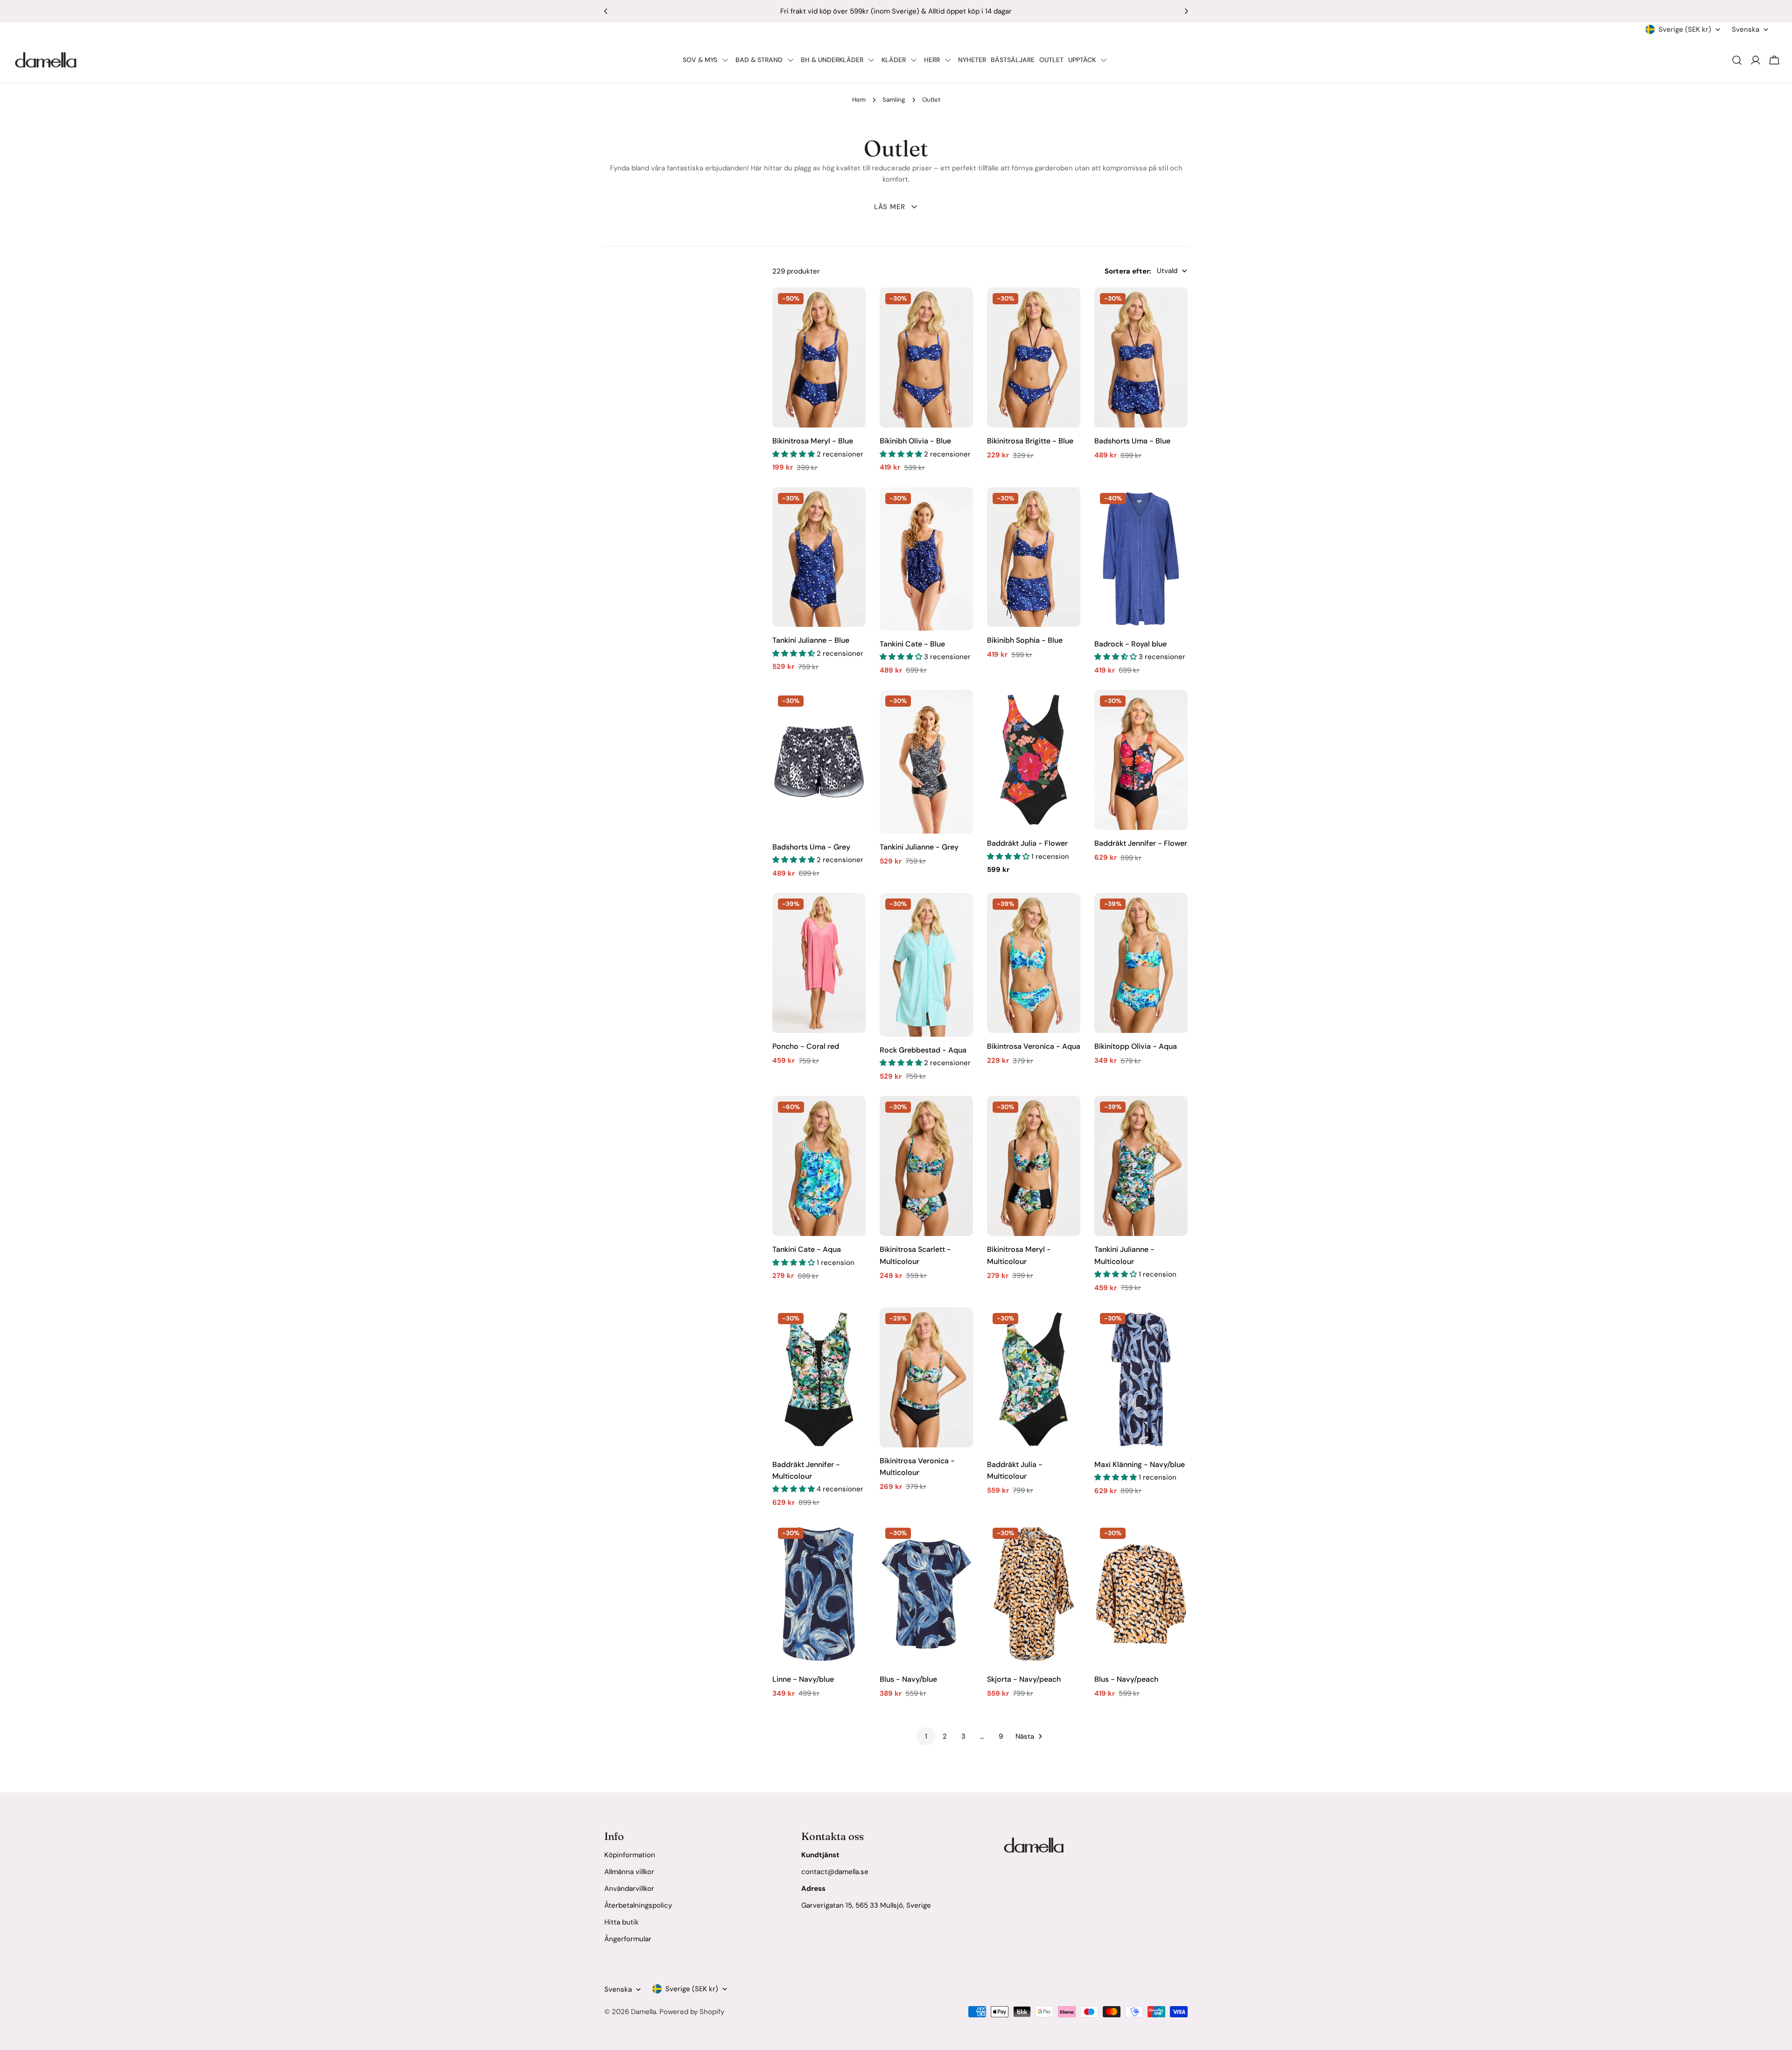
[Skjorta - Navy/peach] (1034, 1594)
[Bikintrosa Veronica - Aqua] (1034, 963)
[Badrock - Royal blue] (1141, 559)
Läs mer (890, 207)
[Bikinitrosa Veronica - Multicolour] (926, 1377)
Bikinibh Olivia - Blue (915, 441)
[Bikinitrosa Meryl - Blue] (819, 358)
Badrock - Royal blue (1130, 644)
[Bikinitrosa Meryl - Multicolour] (1034, 1166)
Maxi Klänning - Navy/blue (1140, 1464)
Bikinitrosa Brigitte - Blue (1030, 441)
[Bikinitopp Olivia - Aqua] (1141, 963)
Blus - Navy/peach (1126, 1679)
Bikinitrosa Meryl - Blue (813, 441)
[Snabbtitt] (852, 308)
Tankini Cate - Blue (912, 644)
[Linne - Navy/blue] (819, 1594)
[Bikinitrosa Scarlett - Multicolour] (926, 1166)
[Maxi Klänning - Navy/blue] (1141, 1379)
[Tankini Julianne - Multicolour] (1141, 1166)
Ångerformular (628, 1939)
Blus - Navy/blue (908, 1679)
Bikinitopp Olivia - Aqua (1136, 1046)
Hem (859, 100)
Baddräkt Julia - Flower (1027, 843)
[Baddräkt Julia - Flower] (1034, 760)
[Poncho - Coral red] (819, 963)
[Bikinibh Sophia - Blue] (1034, 557)
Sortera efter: (1128, 271)
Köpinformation (630, 1855)
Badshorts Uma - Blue (1132, 441)
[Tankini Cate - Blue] (926, 559)
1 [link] (926, 1736)
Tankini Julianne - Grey (919, 847)
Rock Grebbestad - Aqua (923, 1050)
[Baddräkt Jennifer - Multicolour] (819, 1379)
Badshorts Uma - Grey (811, 847)
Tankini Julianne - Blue (811, 640)
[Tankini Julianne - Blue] (819, 557)
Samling (894, 100)
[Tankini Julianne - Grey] (926, 762)
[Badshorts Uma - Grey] (819, 762)
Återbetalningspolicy (638, 1905)
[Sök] (1737, 60)
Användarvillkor (629, 1889)
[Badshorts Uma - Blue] (1141, 358)
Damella (644, 2012)
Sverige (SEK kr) (1685, 29)
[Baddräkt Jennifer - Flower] (1141, 760)
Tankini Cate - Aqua (807, 1249)
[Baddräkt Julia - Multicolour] (1034, 1379)
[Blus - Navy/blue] (926, 1594)
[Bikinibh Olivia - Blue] (926, 358)
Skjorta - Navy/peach (1024, 1679)
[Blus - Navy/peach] (1141, 1594)
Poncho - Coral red (806, 1046)
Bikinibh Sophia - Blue (1025, 640)
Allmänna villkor (629, 1872)
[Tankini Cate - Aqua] (819, 1166)
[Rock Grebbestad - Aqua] (926, 965)
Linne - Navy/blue (803, 1679)
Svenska (1746, 29)
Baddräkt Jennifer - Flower (1141, 843)
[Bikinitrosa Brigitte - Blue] (1034, 358)
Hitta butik (622, 1922)
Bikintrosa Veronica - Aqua (1034, 1046)
